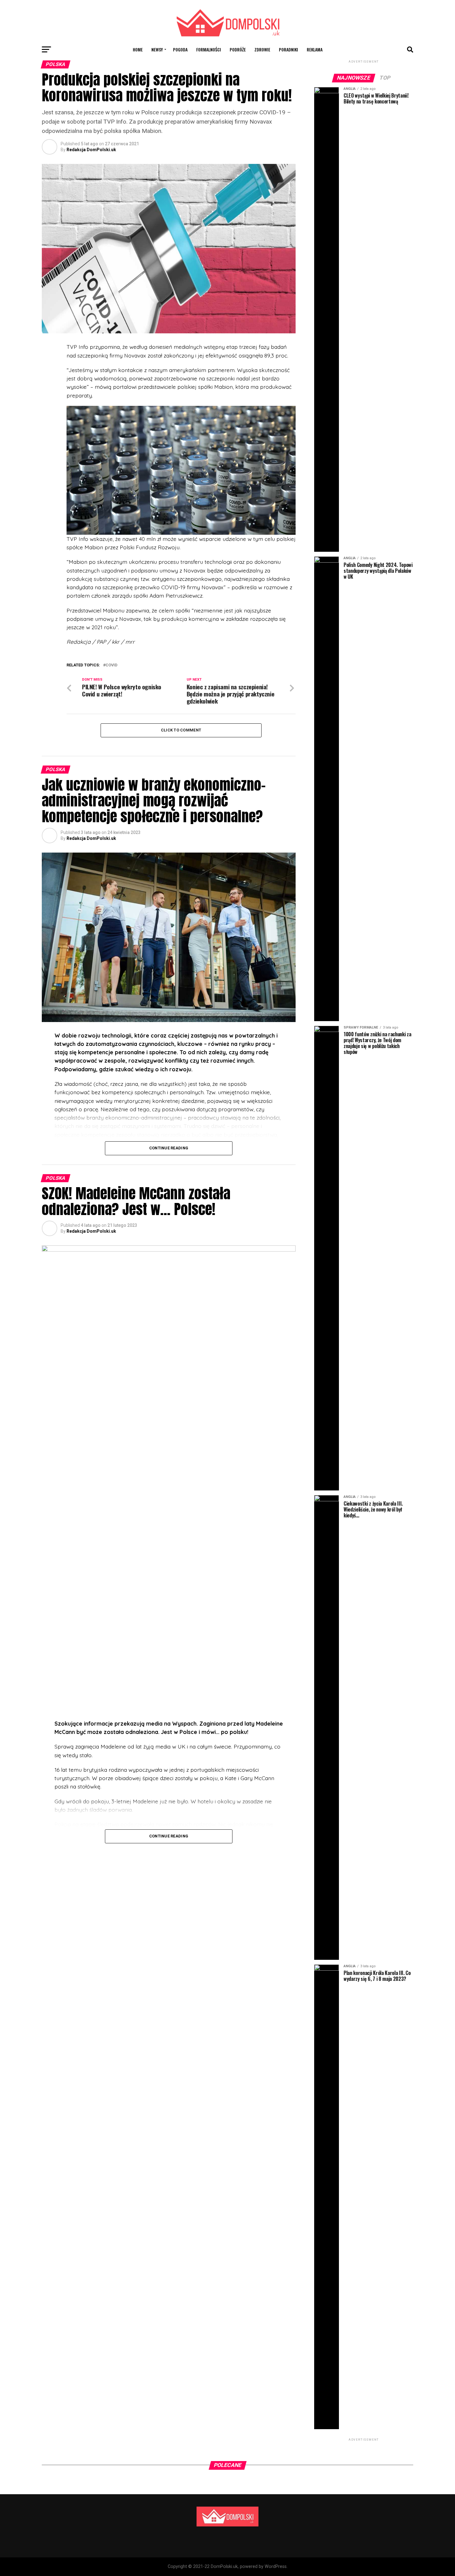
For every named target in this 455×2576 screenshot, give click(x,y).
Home (138, 49)
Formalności (209, 49)
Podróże (238, 49)
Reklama (315, 49)
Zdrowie (262, 49)
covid (111, 665)
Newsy (157, 49)
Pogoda (180, 49)
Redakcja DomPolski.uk (91, 150)
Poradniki (288, 49)
